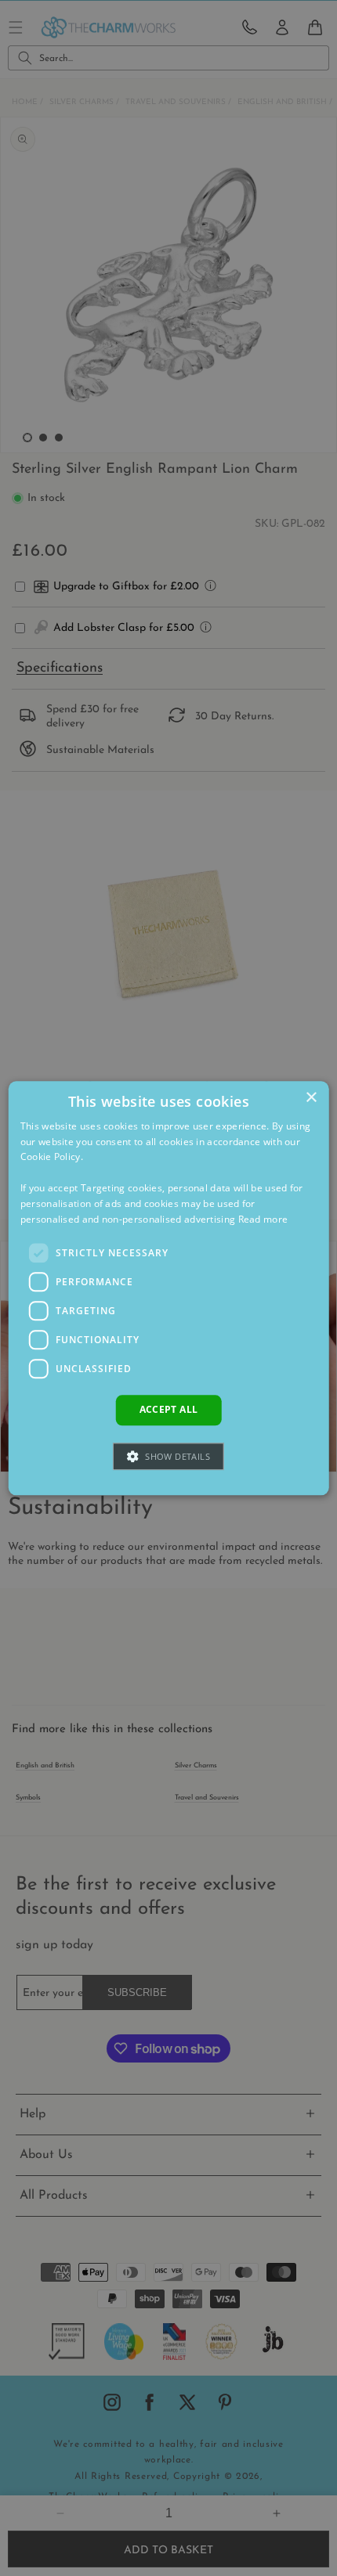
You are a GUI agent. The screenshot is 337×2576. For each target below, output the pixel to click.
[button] (168, 1456)
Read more (263, 1219)
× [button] (311, 1098)
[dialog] (169, 1288)
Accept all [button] (169, 1410)
